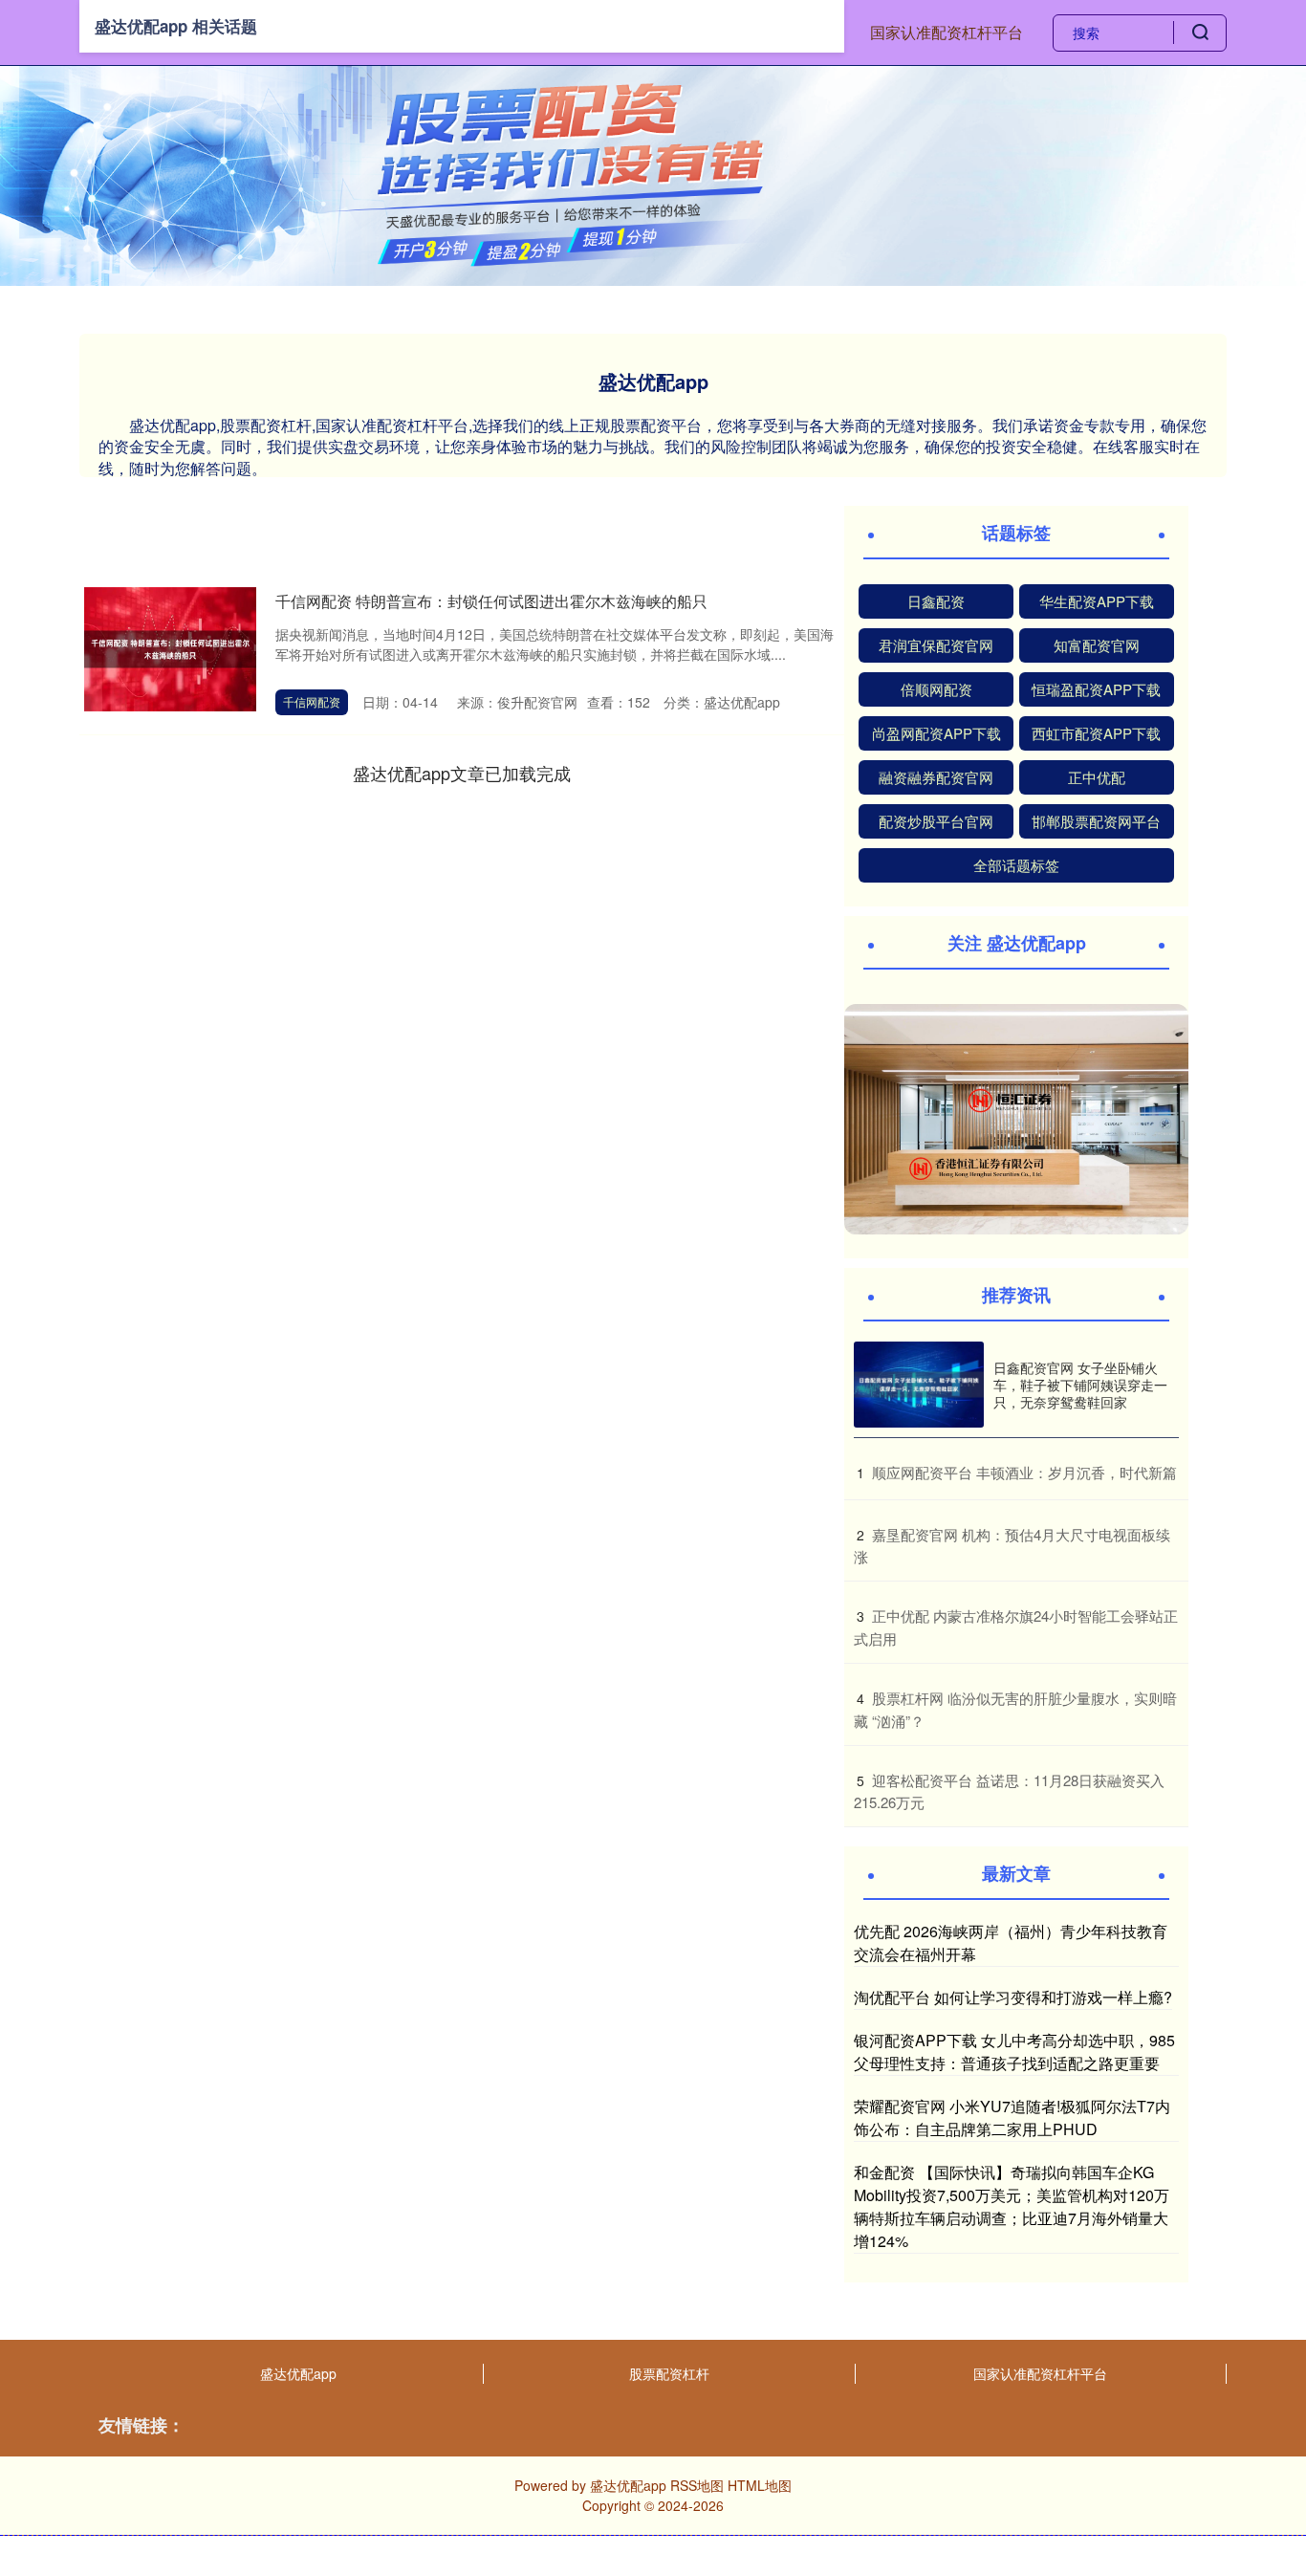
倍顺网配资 (936, 689)
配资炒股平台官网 (936, 821)
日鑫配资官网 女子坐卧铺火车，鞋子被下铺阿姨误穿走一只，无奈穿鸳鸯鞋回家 (1080, 1385)
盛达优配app (298, 2373)
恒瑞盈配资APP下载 (1096, 689)
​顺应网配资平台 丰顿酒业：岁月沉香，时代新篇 (1024, 1472)
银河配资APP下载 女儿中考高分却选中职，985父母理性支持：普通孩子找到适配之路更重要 (1014, 2052)
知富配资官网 (1097, 645)
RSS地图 (697, 2485)
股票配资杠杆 (669, 2373)
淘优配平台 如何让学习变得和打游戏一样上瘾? (1013, 1997)
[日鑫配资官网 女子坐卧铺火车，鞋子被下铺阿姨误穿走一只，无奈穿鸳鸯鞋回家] (919, 1385)
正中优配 (1097, 777)
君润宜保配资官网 (936, 645)
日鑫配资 (936, 601)
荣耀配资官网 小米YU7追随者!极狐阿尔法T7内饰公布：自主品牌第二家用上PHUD (1012, 2118)
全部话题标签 (1016, 865)
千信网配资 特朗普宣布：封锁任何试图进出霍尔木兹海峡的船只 (491, 601)
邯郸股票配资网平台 (1096, 821)
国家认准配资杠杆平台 (947, 32)
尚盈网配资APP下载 (936, 733)
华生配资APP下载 (1097, 601)
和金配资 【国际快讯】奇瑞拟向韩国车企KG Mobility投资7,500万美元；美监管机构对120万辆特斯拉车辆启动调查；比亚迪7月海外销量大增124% (1012, 2206)
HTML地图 (760, 2485)
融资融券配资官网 (936, 777)
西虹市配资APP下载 (1096, 733)
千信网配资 (312, 701)
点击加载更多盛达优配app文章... (462, 773)
